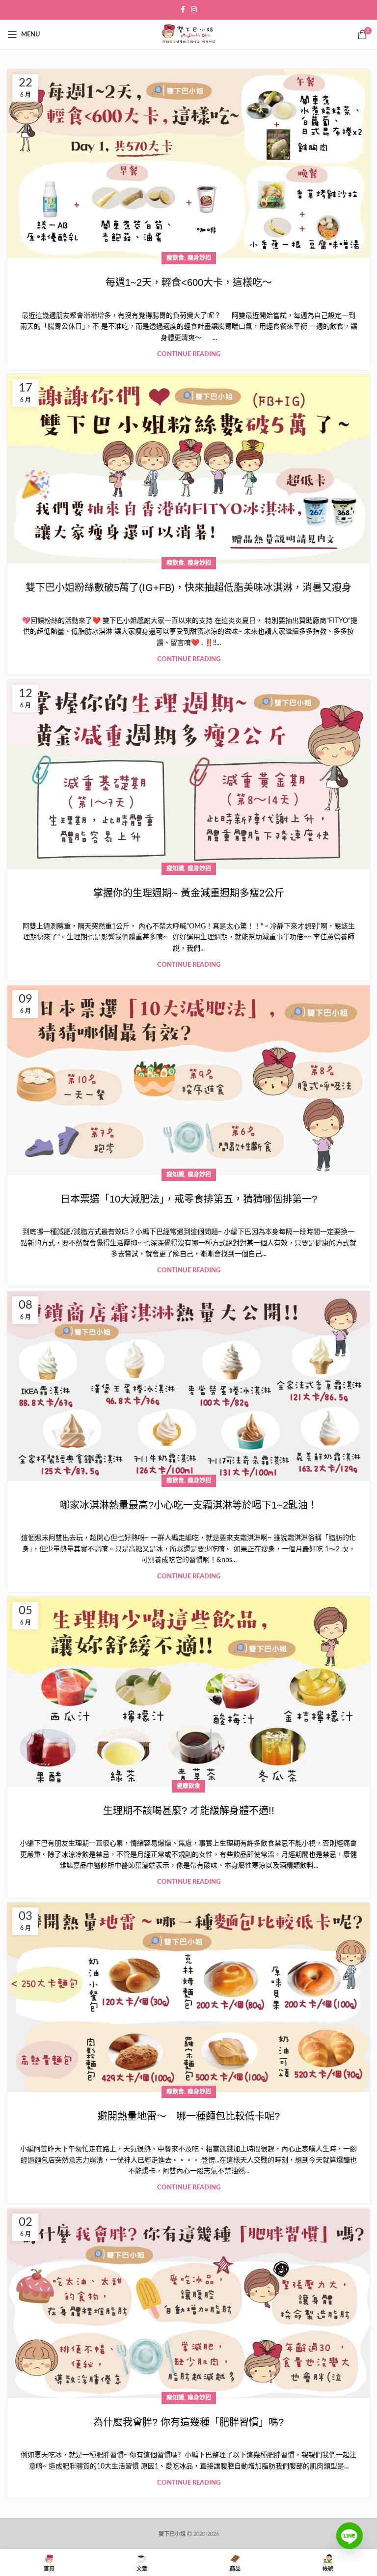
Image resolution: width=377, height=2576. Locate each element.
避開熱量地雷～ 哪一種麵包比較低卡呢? (189, 2116)
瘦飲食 (175, 258)
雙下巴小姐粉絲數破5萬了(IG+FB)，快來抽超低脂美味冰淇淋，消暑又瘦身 (188, 588)
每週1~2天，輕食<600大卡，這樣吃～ (189, 282)
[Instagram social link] (194, 10)
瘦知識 (175, 868)
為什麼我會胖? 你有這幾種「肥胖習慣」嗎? (188, 2422)
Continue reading (189, 354)
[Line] (350, 2543)
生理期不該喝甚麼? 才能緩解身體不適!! (189, 1811)
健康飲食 (188, 1786)
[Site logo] (188, 34)
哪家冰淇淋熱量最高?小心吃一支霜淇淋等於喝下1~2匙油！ (189, 1505)
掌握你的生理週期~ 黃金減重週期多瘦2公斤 (189, 893)
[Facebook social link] (183, 10)
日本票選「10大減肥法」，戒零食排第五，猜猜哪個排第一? (189, 1199)
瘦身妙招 (199, 258)
